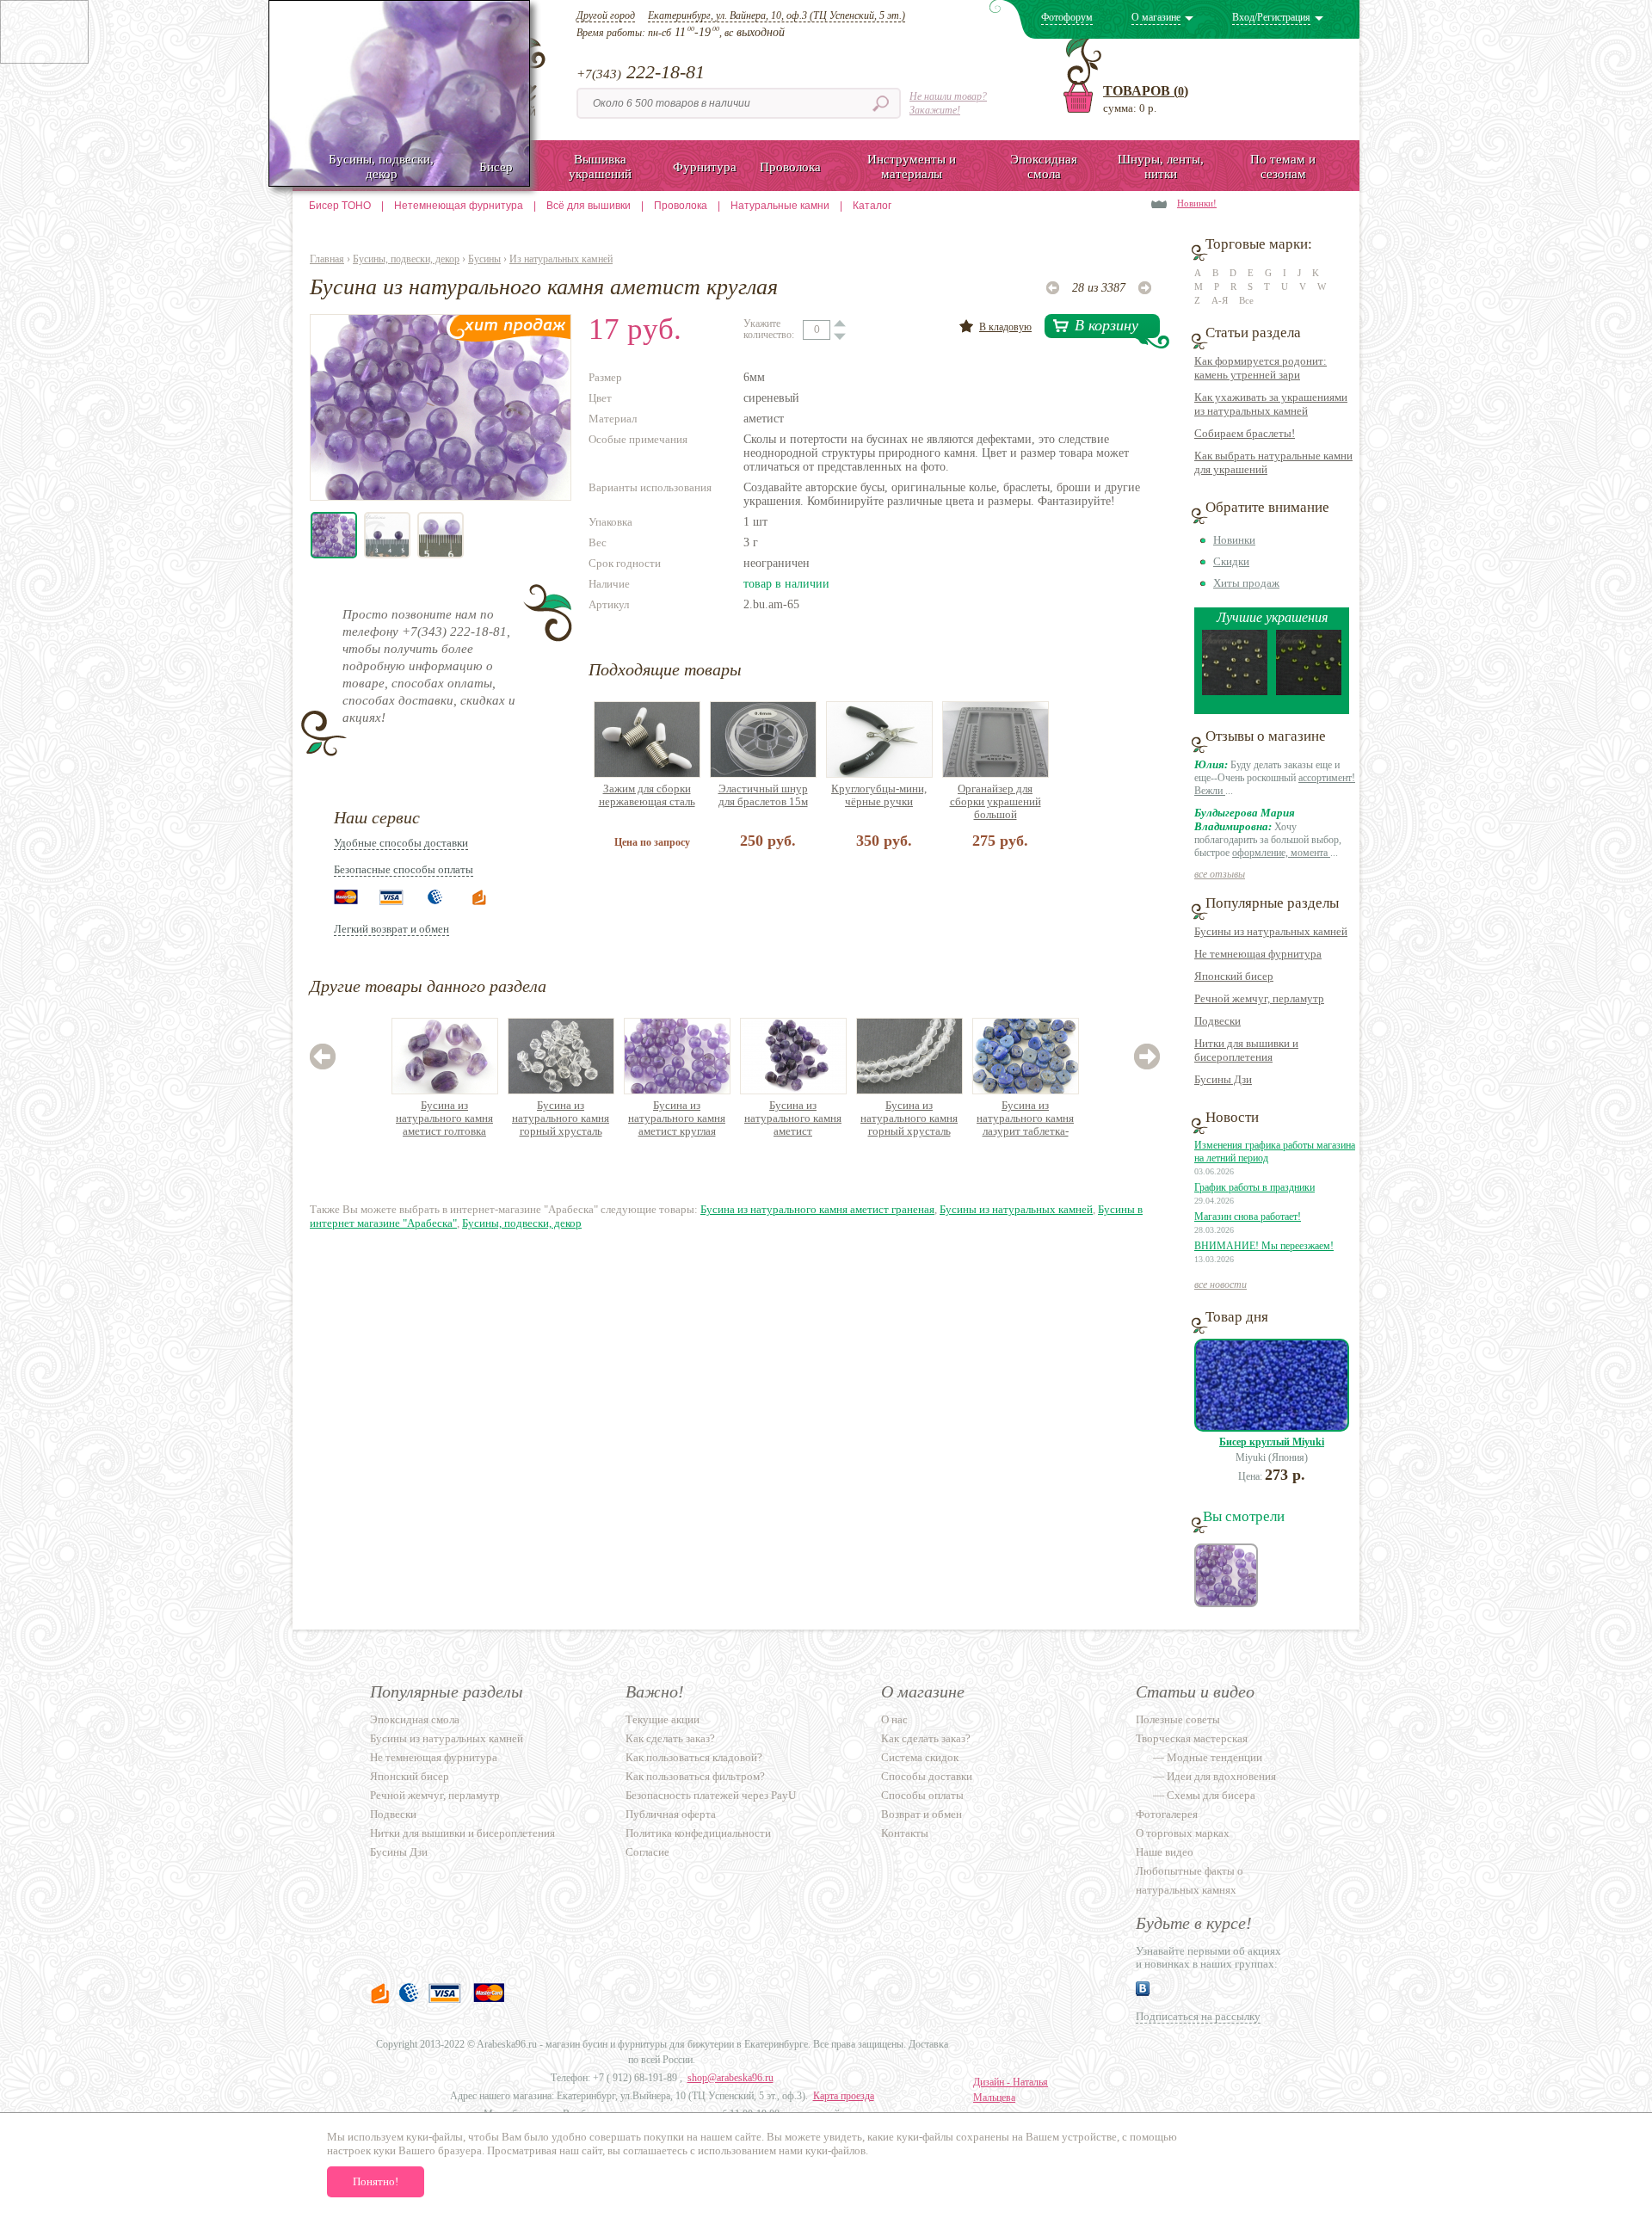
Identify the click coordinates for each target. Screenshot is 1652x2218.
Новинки (1234, 540)
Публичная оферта (671, 1814)
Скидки (1231, 561)
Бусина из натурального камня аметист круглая (677, 1118)
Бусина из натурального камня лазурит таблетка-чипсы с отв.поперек (1026, 1119)
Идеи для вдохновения (1221, 1776)
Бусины (484, 259)
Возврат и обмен (922, 1814)
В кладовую (1005, 327)
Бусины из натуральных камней (1016, 1209)
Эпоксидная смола (415, 1719)
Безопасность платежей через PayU (711, 1795)
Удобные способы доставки (401, 843)
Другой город (606, 15)
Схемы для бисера (1211, 1795)
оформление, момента (1281, 853)
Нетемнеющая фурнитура (459, 206)
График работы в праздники (1254, 1187)
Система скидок (920, 1757)
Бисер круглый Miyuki (1272, 1442)
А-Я (1220, 300)
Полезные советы (1178, 1719)
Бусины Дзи (1223, 1079)
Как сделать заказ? (670, 1738)
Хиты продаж (1246, 583)
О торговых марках (1183, 1833)
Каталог (872, 206)
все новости (1221, 1285)
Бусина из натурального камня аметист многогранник (793, 1119)
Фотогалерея (1167, 1814)
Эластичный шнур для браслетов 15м (763, 795)
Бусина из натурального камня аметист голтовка (444, 1118)
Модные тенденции (1214, 1757)
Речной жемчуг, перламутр (1259, 998)
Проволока (681, 206)
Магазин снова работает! (1248, 1217)
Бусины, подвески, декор (406, 259)
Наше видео (1165, 1852)
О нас (894, 1719)
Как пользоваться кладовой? (694, 1757)
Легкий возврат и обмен (391, 929)
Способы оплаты (922, 1795)
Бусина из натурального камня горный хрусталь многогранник (561, 1119)
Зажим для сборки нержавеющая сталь (647, 795)
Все (1246, 300)
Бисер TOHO (340, 206)
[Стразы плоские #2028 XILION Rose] (1235, 691)
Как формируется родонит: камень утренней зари (1261, 368)
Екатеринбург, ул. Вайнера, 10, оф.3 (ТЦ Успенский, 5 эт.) (777, 15)
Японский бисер (1234, 976)
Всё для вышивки (589, 206)
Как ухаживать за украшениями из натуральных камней (1271, 404)
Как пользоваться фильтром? (695, 1776)
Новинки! (1197, 203)
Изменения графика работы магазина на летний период (1275, 1152)
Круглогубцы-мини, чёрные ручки (879, 795)
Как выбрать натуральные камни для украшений (1273, 462)
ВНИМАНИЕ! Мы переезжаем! (1264, 1246)
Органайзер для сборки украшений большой (996, 801)
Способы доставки (927, 1776)
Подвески (1217, 1021)
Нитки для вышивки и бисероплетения (1246, 1050)
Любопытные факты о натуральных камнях (1190, 1880)
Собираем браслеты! (1245, 433)
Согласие (647, 1852)
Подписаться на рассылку (1198, 2016)
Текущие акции (663, 1719)
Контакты (905, 1833)
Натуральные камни (780, 206)
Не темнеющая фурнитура (1258, 954)
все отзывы (1220, 874)
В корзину (1106, 325)
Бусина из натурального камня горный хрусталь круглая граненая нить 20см (909, 1119)
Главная (327, 259)
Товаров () (1146, 91)
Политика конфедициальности (698, 1833)
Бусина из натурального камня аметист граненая (817, 1209)
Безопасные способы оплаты (404, 869)
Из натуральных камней (561, 259)
